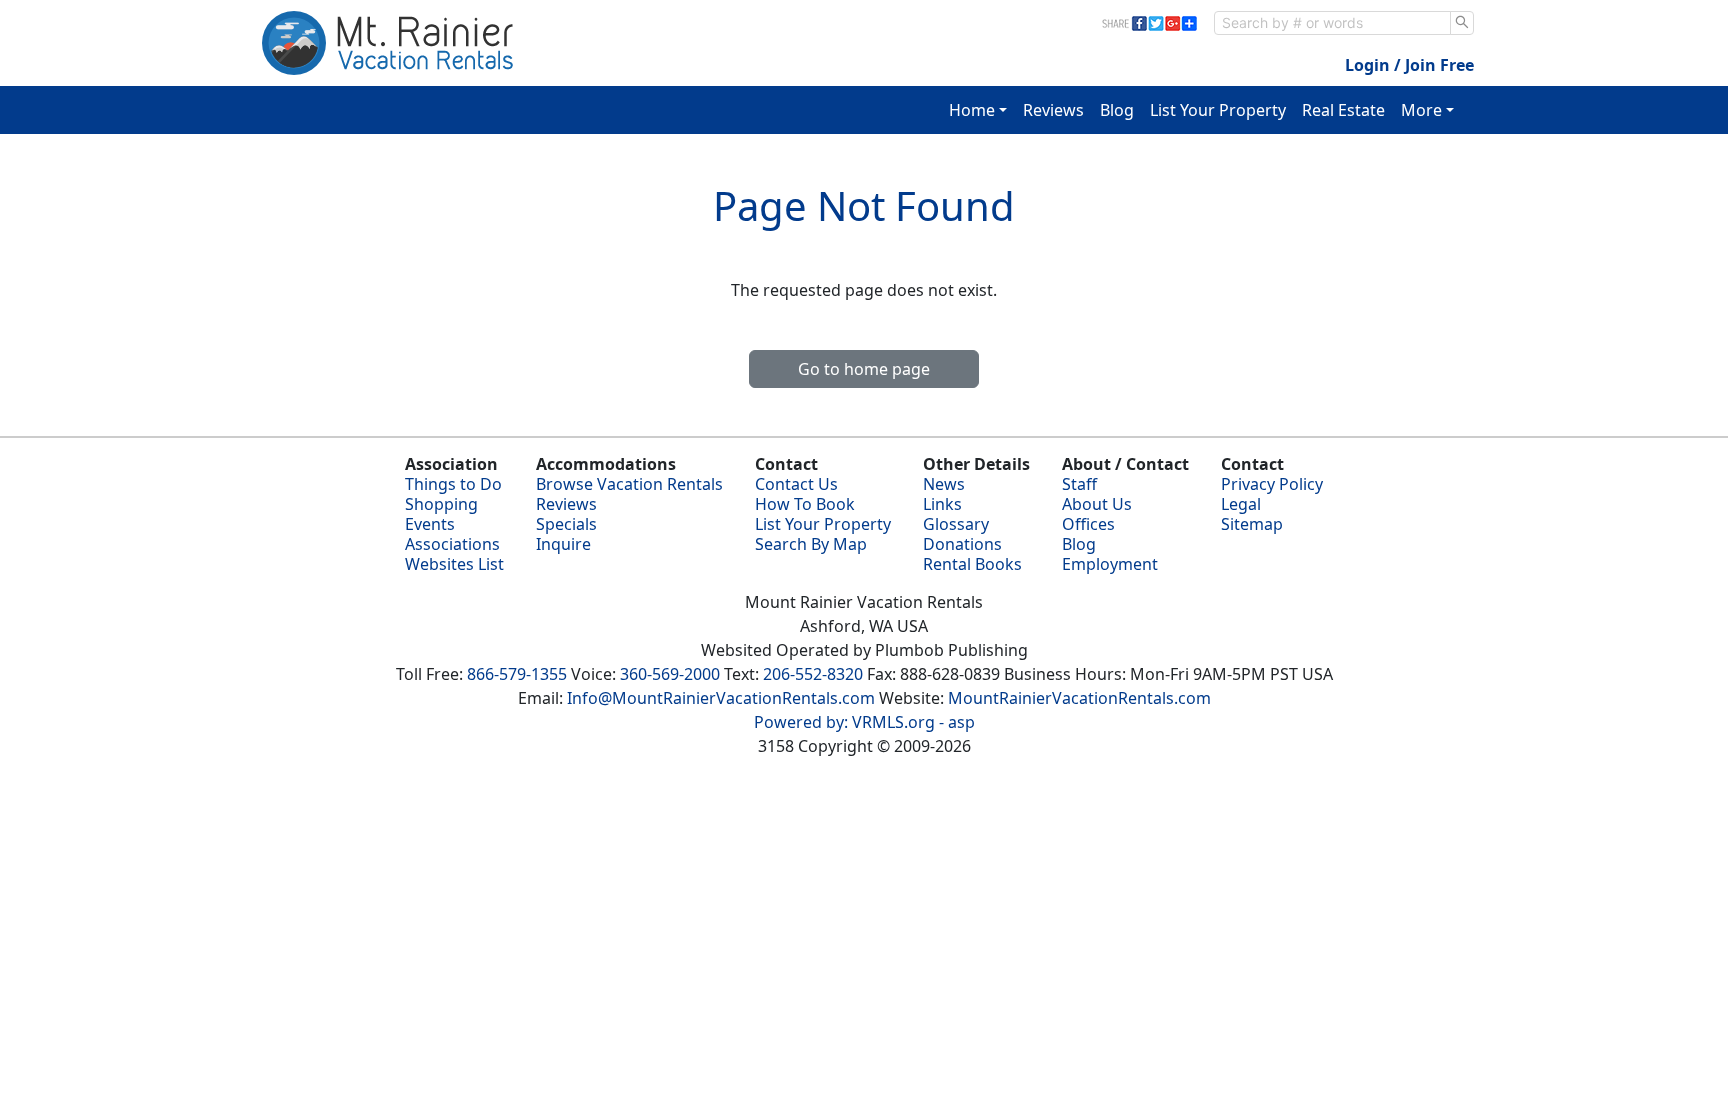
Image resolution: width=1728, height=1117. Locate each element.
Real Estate (1343, 110)
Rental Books (972, 564)
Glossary (956, 524)
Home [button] (972, 110)
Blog (1117, 110)
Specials (566, 524)
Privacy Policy (1272, 484)
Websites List (454, 564)
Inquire (563, 544)
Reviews (1053, 110)
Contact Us (796, 484)
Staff (1079, 484)
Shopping (441, 504)
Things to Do (453, 484)
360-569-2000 (670, 674)
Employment (1110, 564)
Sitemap (1252, 524)
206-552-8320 (813, 674)
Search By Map (811, 544)
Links (942, 504)
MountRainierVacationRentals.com (1079, 698)
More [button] (1421, 110)
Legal (1241, 504)
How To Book (805, 504)
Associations (452, 544)
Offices (1088, 524)
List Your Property (1218, 110)
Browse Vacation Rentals (629, 484)
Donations (962, 544)
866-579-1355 (517, 674)
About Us (1097, 504)
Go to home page (864, 369)
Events (430, 524)
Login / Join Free (1409, 65)
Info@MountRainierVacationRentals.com (721, 698)
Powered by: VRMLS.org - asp (864, 722)
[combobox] (1332, 23)
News (944, 484)
